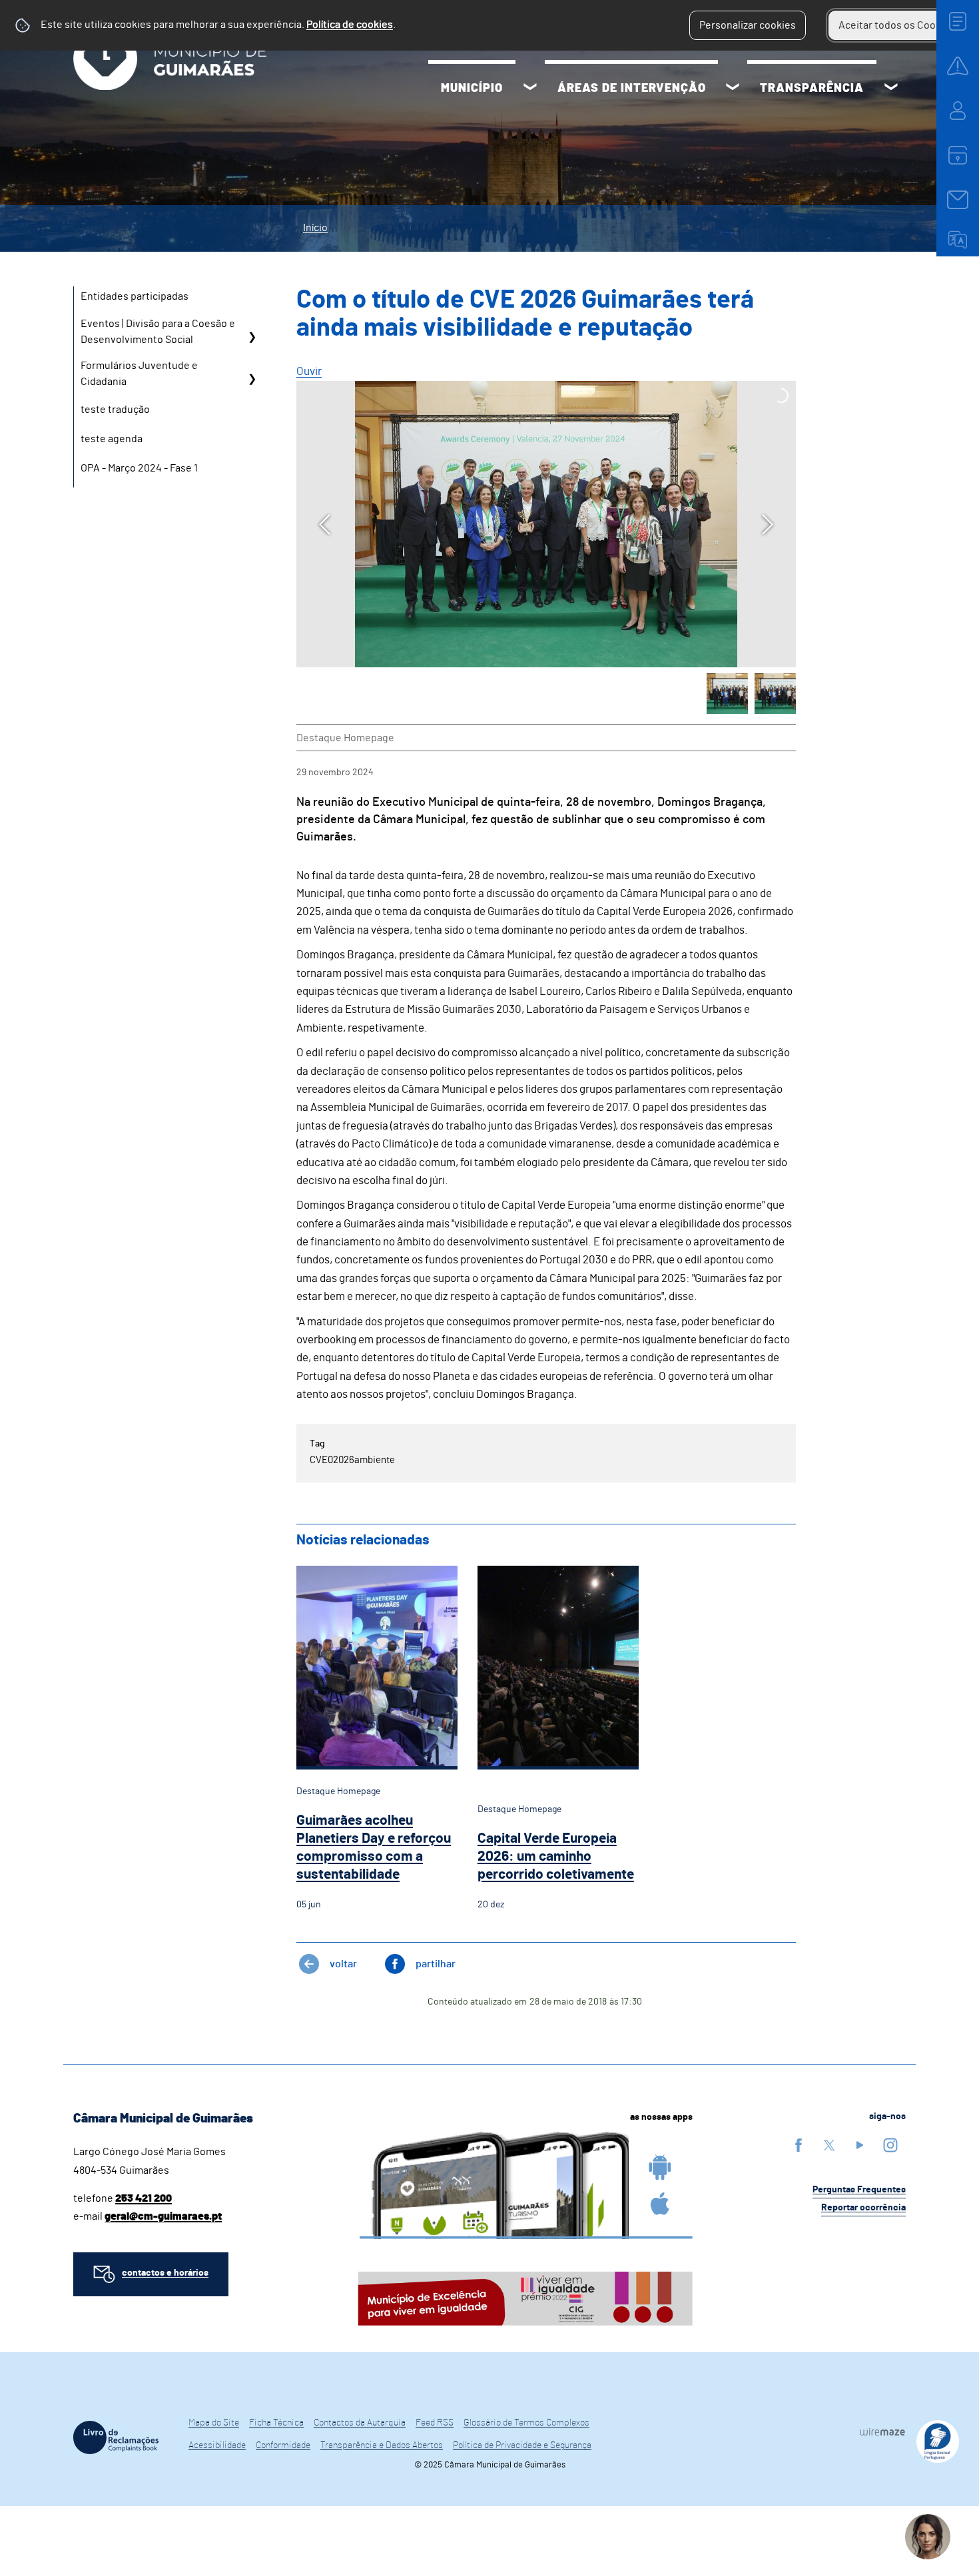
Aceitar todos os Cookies (897, 25)
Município (472, 89)
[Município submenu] (530, 89)
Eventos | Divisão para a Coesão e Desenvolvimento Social (158, 332)
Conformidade (283, 2445)
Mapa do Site (214, 2423)
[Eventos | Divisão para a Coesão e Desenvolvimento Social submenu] (252, 337)
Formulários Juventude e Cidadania (139, 374)
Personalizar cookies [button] (748, 25)
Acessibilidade (217, 2445)
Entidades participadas (135, 296)
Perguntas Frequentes (859, 2190)
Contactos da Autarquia (360, 2423)
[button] (727, 694)
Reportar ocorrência (863, 2208)
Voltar (343, 1964)
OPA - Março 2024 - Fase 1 (139, 468)
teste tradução (115, 410)
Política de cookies (350, 25)
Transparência (812, 89)
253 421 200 (144, 2198)
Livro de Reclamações (116, 2437)
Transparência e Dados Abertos (382, 2445)
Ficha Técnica (276, 2423)
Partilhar (436, 1964)
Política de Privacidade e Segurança (522, 2445)
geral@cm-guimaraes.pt (163, 2216)
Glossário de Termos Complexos (526, 2423)
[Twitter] (829, 2145)
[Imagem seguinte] (768, 524)
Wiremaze (882, 2431)
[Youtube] (860, 2145)
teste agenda (112, 439)
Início (315, 228)
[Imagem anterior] (325, 524)
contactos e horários (165, 2273)
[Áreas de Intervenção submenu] (733, 89)
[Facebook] (799, 2145)
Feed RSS (435, 2423)
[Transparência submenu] (891, 89)
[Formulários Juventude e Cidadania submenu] (252, 379)
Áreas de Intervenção (632, 89)
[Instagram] (890, 2145)
